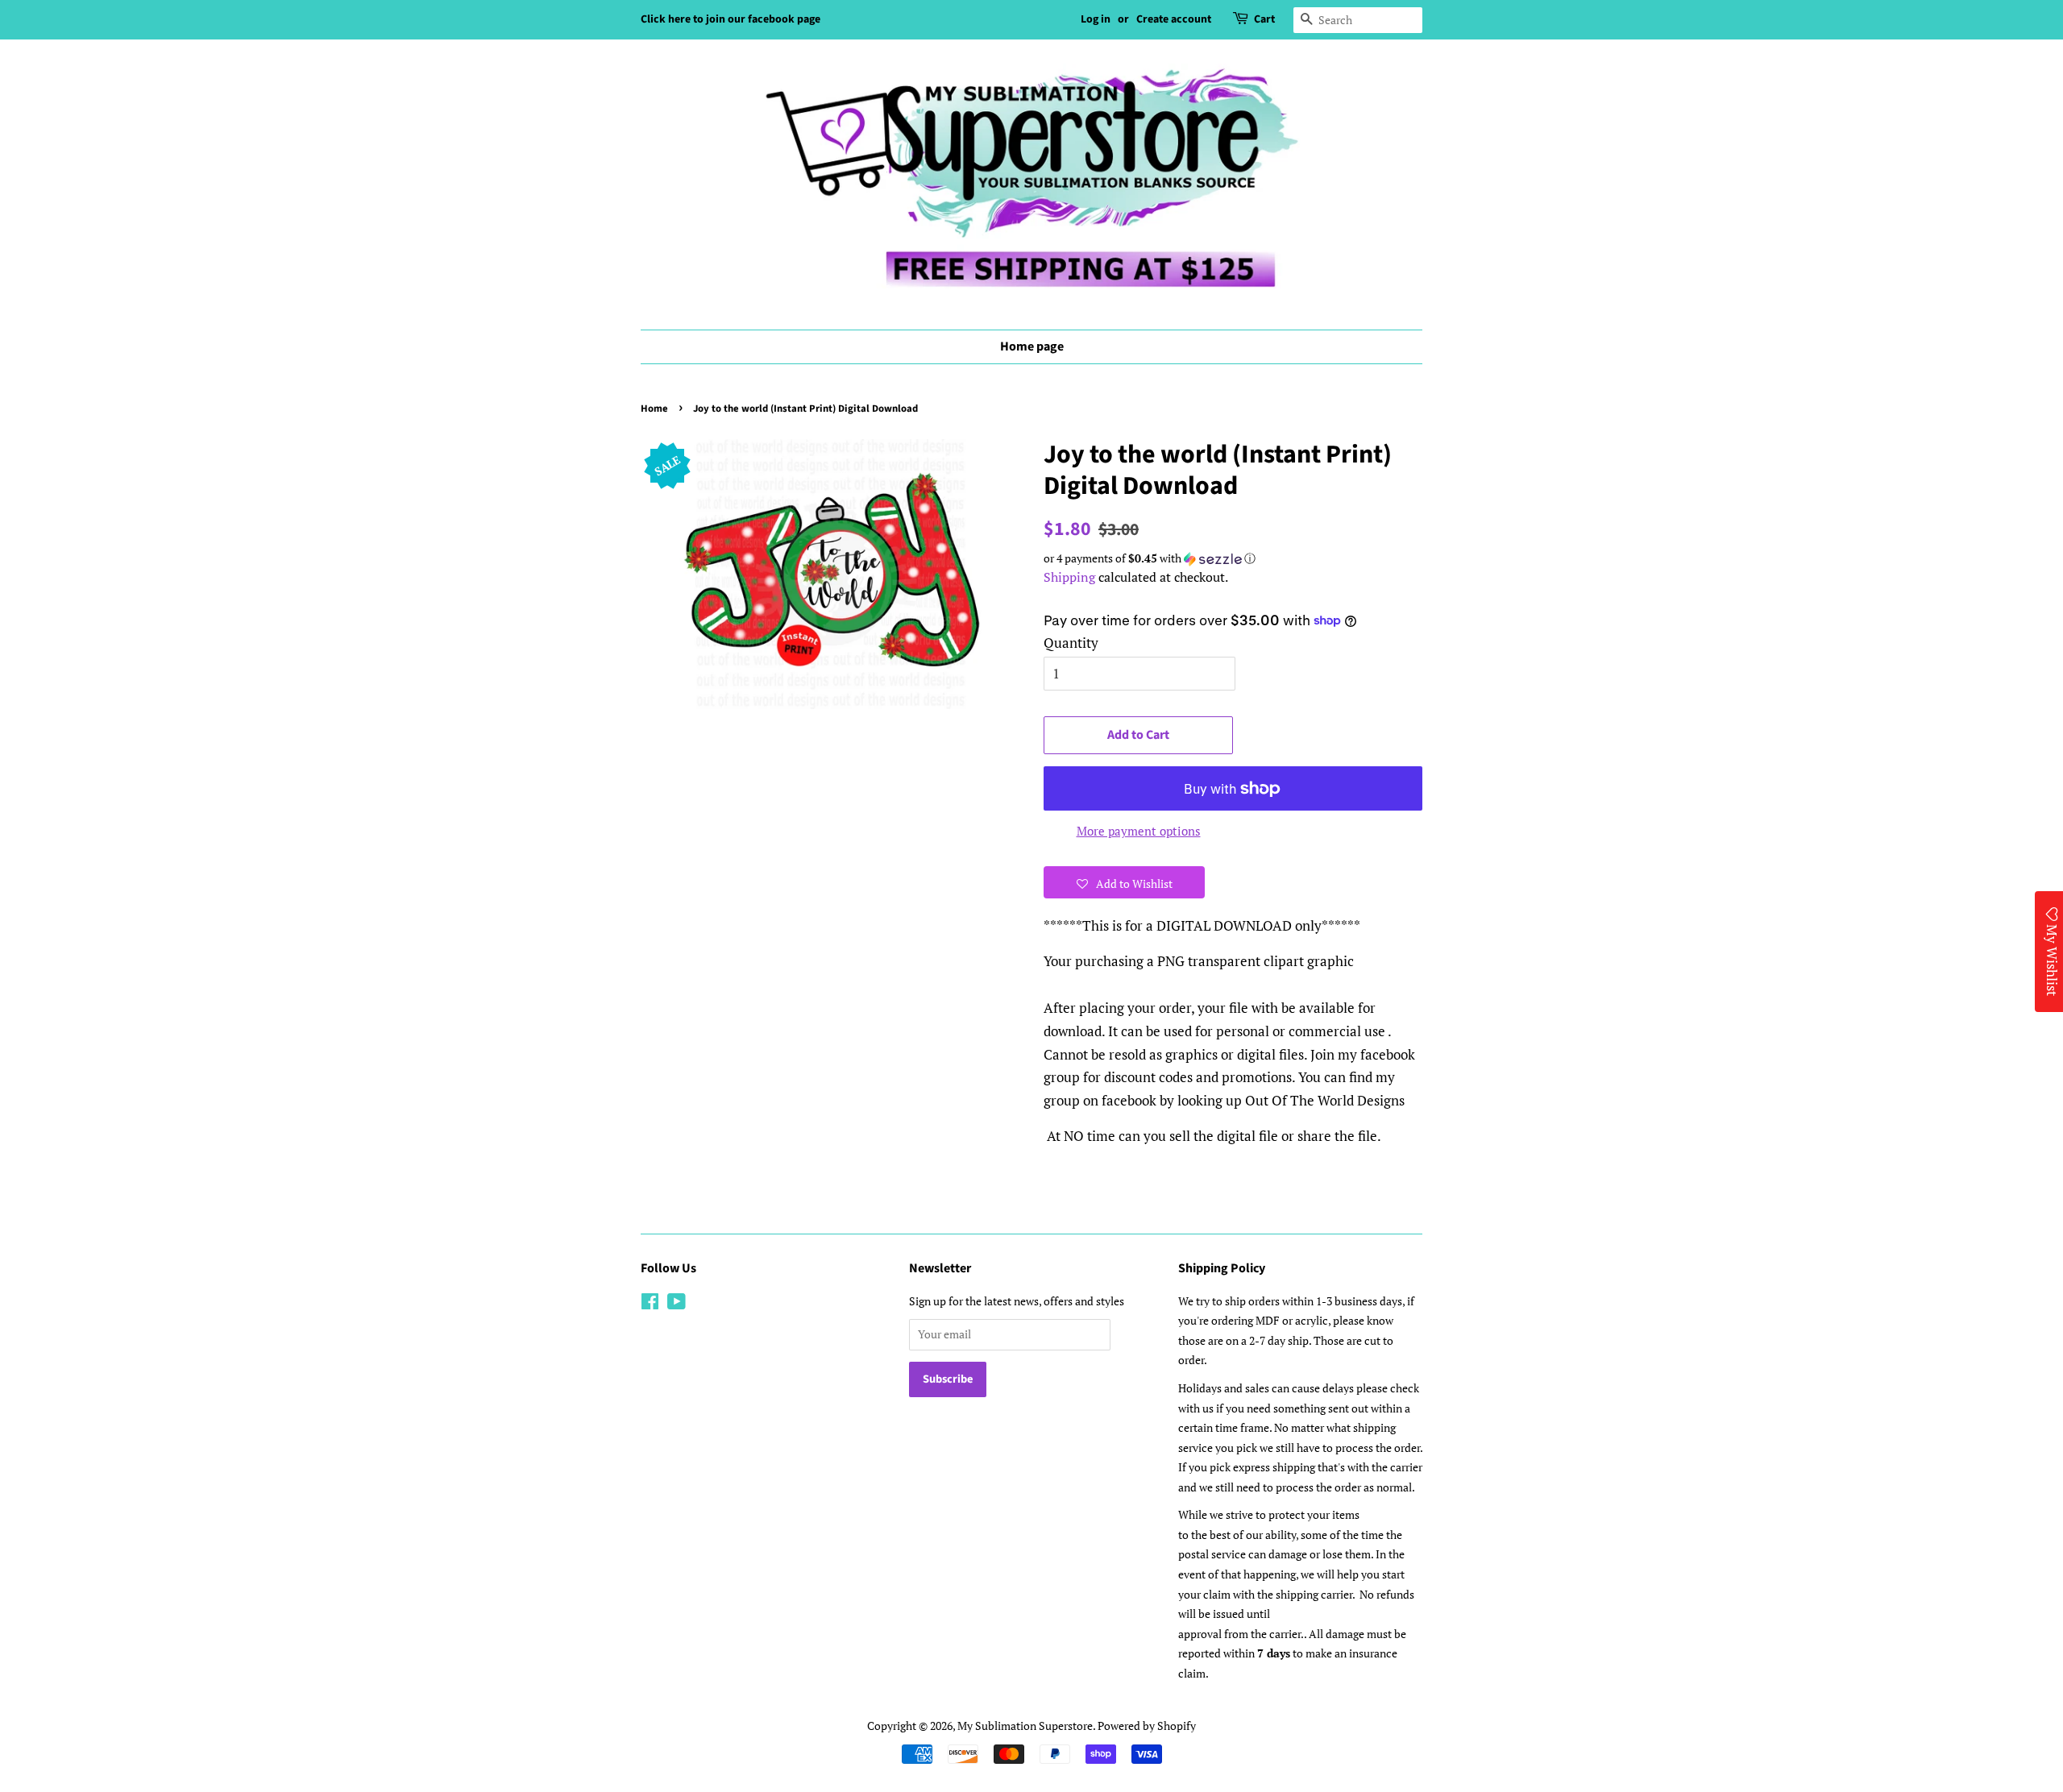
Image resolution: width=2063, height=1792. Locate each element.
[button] (1233, 558)
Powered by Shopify (1147, 1726)
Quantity (1071, 643)
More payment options (1139, 831)
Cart (1264, 19)
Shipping (1069, 577)
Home (654, 409)
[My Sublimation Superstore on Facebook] (650, 1304)
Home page (1032, 346)
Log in (1096, 19)
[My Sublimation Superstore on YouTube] (677, 1304)
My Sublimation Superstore (1025, 1726)
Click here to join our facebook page (731, 19)
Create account (1174, 19)
